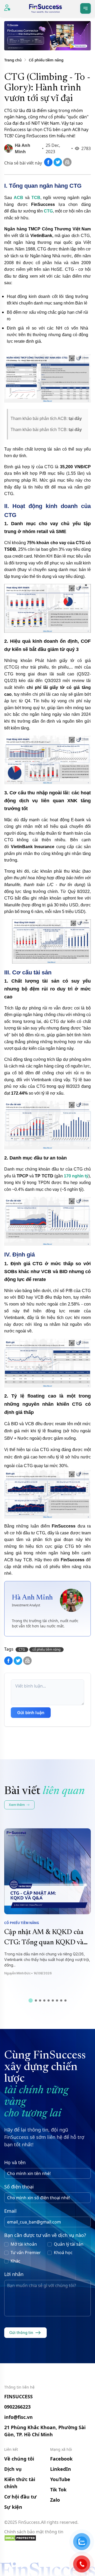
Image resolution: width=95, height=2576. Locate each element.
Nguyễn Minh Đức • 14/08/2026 (28, 1973)
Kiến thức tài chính (20, 2483)
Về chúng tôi (19, 2459)
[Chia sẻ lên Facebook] (49, 165)
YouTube (60, 2479)
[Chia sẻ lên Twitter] (58, 165)
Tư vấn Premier (26, 2253)
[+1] (67, 165)
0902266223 (17, 2407)
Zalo (55, 2500)
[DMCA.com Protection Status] (47, 2538)
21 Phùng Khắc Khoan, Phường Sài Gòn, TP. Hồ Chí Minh (45, 2431)
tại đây (75, 419)
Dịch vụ (13, 2469)
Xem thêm (17, 1805)
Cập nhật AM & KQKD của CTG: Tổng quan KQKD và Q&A (44, 1943)
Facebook (61, 2459)
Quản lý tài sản (69, 2244)
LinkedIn (61, 2469)
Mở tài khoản (24, 2244)
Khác (15, 2261)
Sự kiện (13, 2507)
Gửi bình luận (31, 1713)
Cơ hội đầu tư (20, 2497)
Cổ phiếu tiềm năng (46, 60)
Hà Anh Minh (32, 1598)
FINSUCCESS (18, 2396)
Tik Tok (58, 2490)
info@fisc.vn (18, 2417)
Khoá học (63, 2253)
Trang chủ (13, 60)
